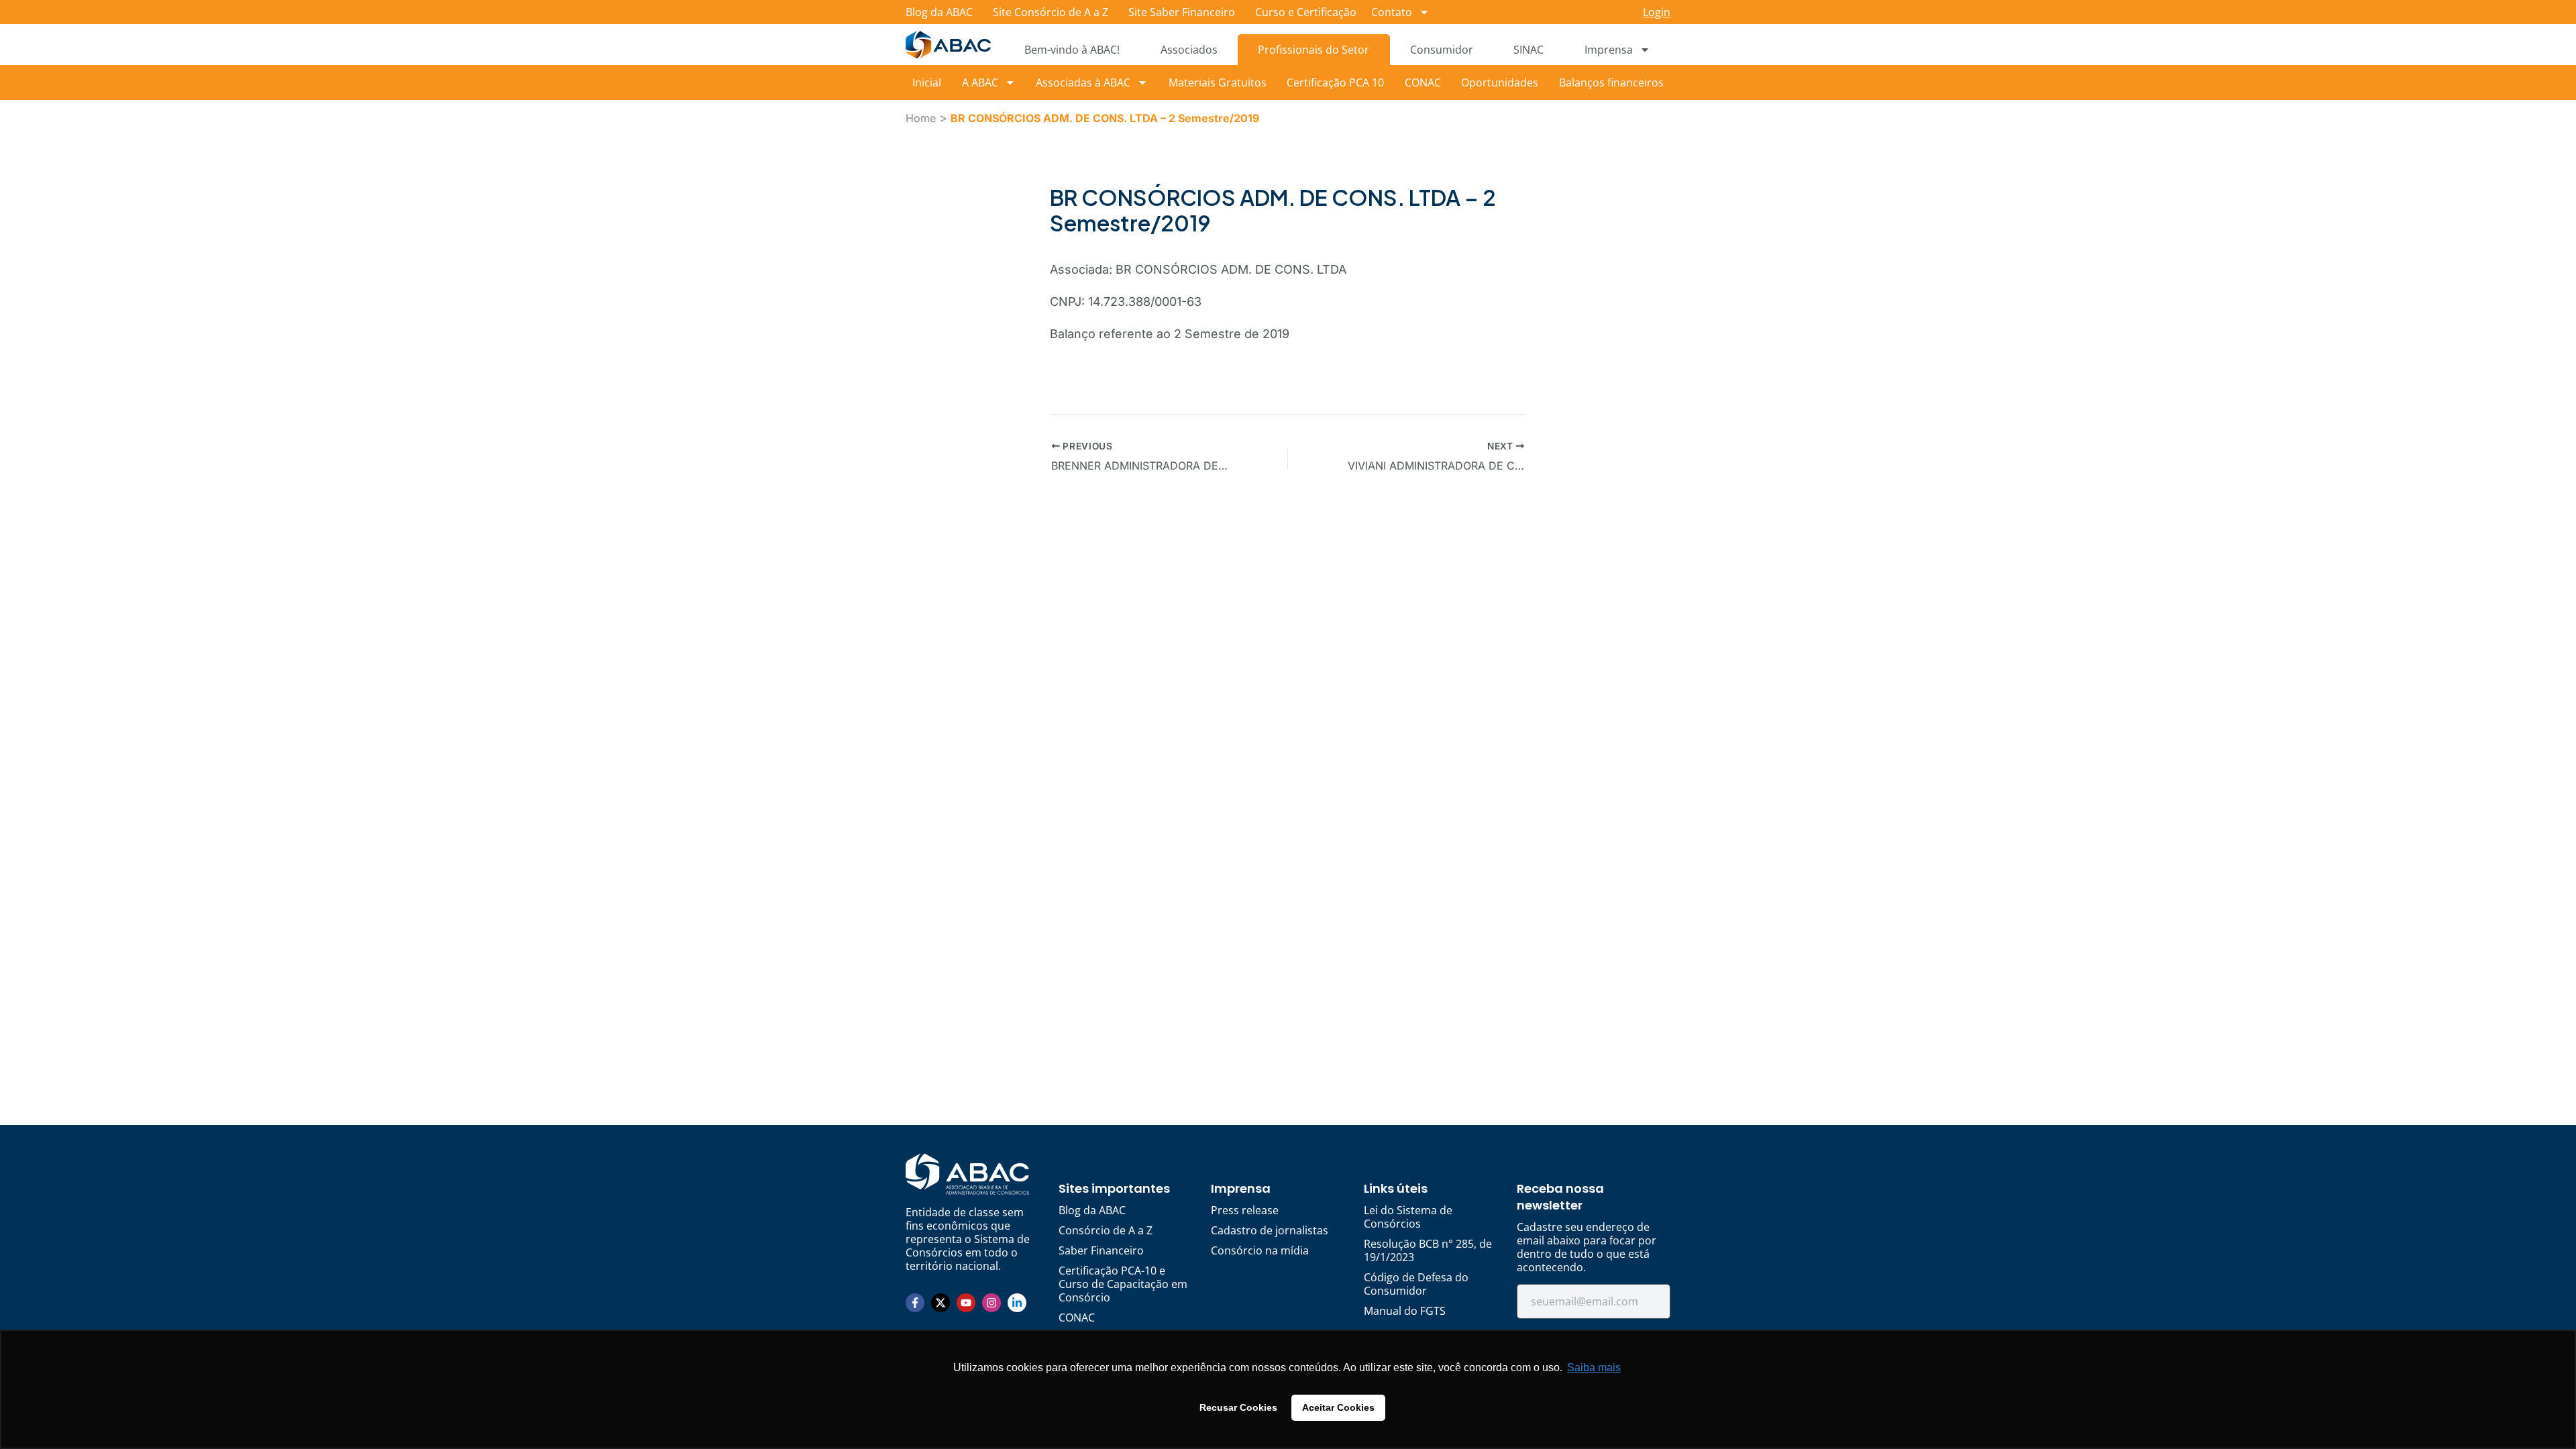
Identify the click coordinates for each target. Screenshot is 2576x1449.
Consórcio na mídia (1260, 1250)
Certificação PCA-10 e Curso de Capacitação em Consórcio (1123, 1284)
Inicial (927, 83)
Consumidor (1442, 50)
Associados (1189, 50)
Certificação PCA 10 (1335, 83)
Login (1657, 12)
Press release (1245, 1210)
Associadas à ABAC (1083, 83)
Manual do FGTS (1405, 1311)
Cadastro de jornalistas (1270, 1230)
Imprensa (1609, 50)
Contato (1392, 12)
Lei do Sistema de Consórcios (1408, 1217)
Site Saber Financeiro (1182, 12)
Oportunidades (1500, 83)
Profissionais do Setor (1313, 50)
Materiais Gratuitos (1218, 83)
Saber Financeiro (1101, 1250)
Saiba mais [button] (1594, 1367)
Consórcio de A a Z (1106, 1230)
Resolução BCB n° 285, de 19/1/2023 (1428, 1250)
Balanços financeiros (1611, 83)
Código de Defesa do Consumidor (1416, 1284)
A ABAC (980, 83)
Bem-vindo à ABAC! (1072, 50)
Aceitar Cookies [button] (1338, 1407)
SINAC (1528, 50)
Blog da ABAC (939, 12)
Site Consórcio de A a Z (1051, 12)
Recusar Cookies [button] (1238, 1407)
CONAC (1423, 83)
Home (921, 118)
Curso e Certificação (1306, 12)
